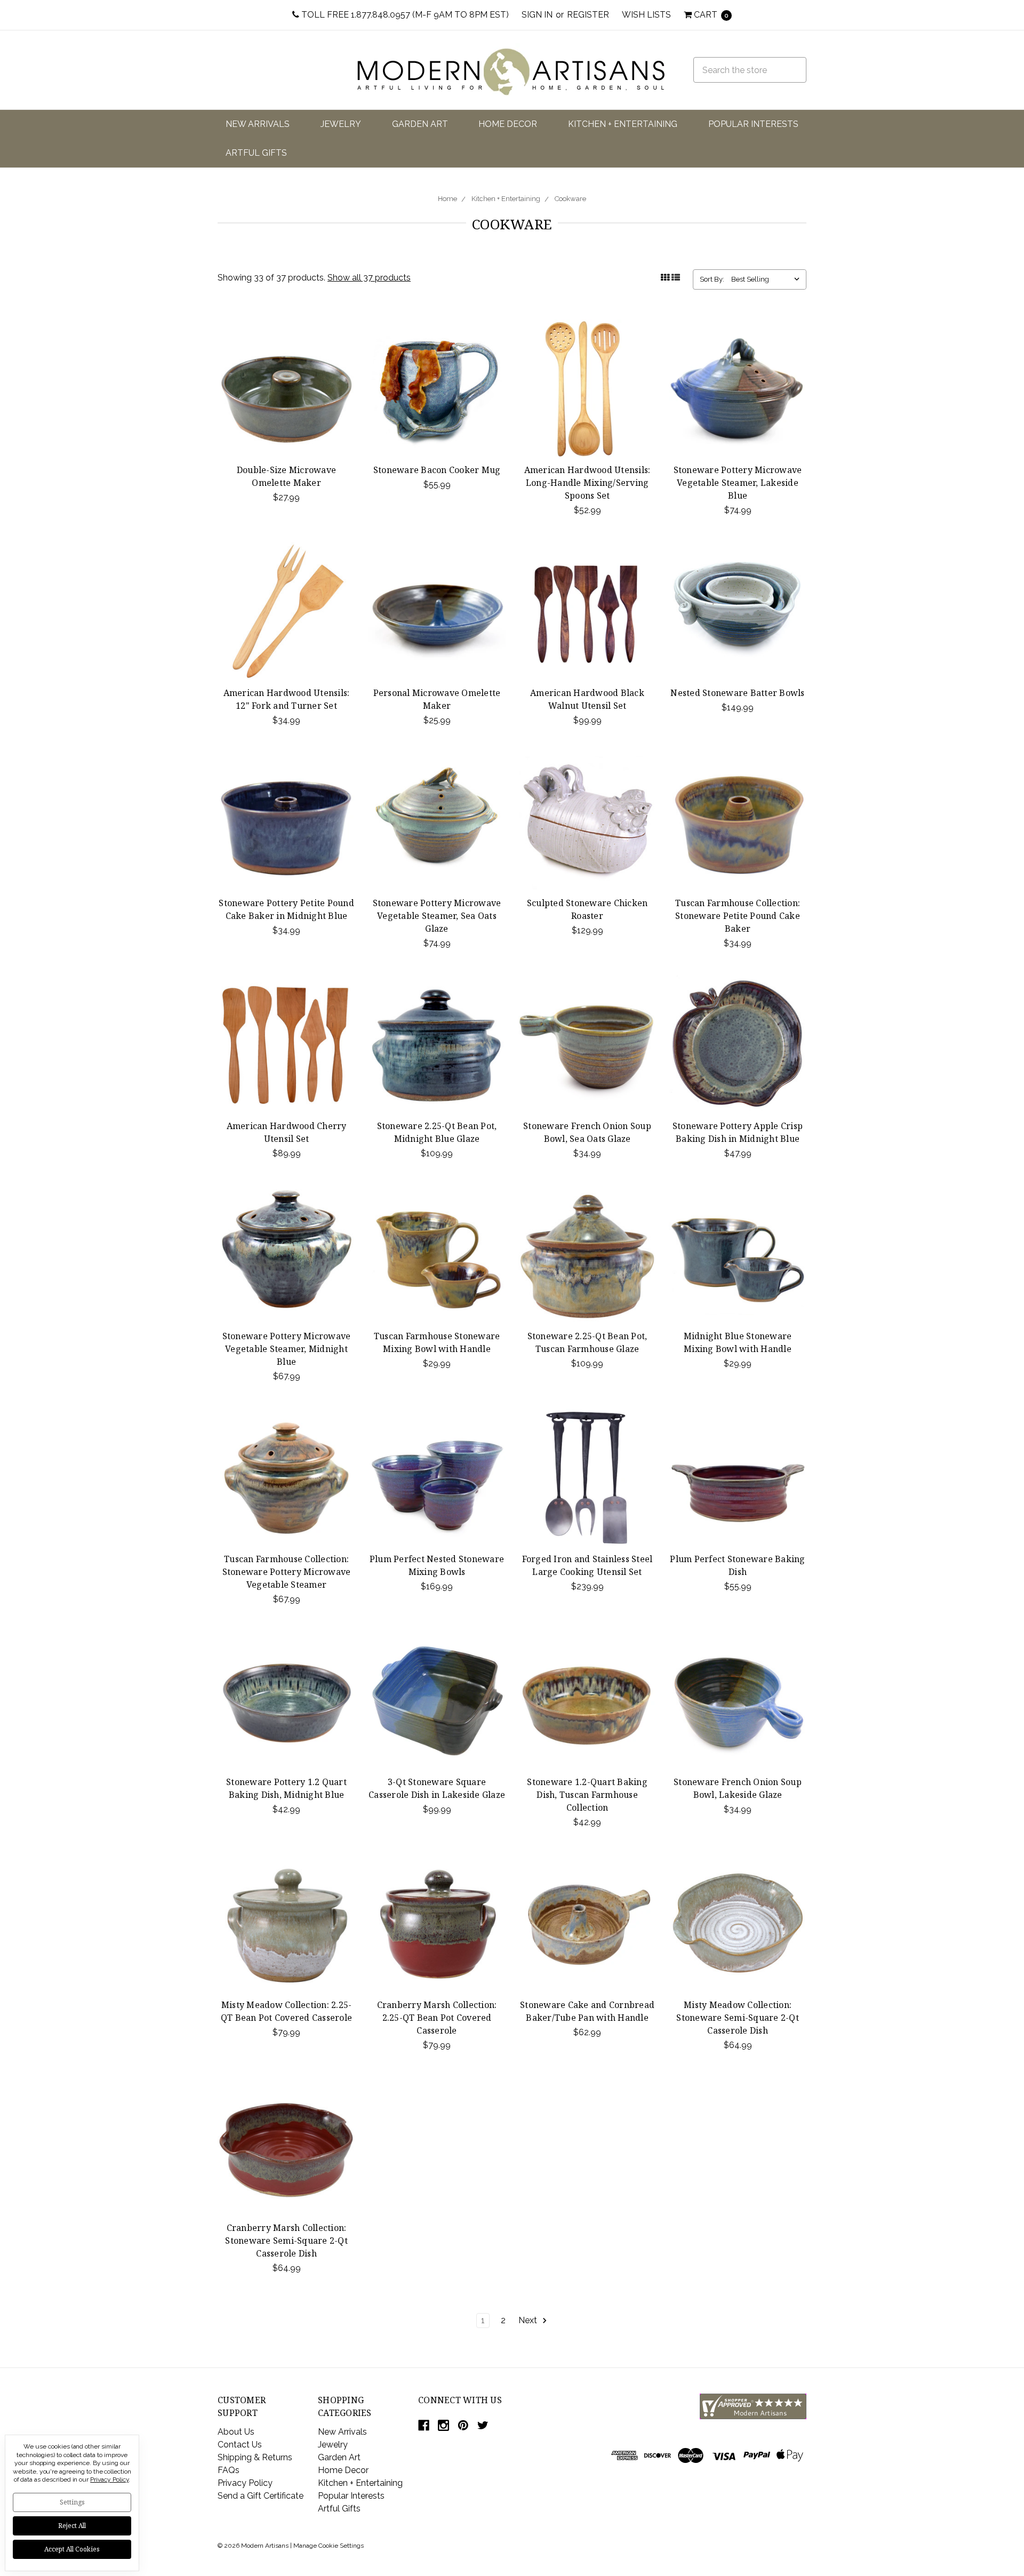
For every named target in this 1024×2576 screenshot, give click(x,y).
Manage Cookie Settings (329, 2546)
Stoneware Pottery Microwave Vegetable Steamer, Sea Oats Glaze (437, 916)
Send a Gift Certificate (261, 2496)
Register (588, 15)
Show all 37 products (369, 278)
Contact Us (240, 2445)
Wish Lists (646, 15)
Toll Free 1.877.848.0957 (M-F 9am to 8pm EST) (404, 15)
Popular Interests (753, 124)
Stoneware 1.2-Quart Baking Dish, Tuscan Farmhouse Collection (587, 1795)
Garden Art (420, 124)
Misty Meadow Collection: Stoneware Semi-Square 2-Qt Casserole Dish (738, 2018)
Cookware (570, 199)
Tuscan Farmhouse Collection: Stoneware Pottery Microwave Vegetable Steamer (287, 1572)
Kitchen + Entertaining (623, 124)
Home (447, 199)
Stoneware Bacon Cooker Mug (437, 470)
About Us (236, 2432)
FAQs (229, 2470)
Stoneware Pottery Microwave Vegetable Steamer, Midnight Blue (287, 1349)
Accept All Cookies (72, 2549)
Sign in (537, 15)
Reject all (72, 2526)
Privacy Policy (245, 2483)
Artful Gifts (256, 153)
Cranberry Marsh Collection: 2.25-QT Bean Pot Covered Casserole (437, 2018)
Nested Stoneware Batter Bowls (737, 693)
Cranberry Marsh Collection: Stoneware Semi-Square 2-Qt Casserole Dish (286, 2241)
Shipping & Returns (255, 2457)
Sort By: (712, 279)
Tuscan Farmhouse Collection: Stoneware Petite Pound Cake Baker (738, 916)
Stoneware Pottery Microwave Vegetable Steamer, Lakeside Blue (738, 483)
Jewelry (341, 124)
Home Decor (508, 124)
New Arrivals (258, 124)
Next (529, 2320)
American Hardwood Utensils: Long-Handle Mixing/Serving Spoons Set (587, 483)
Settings (72, 2502)
